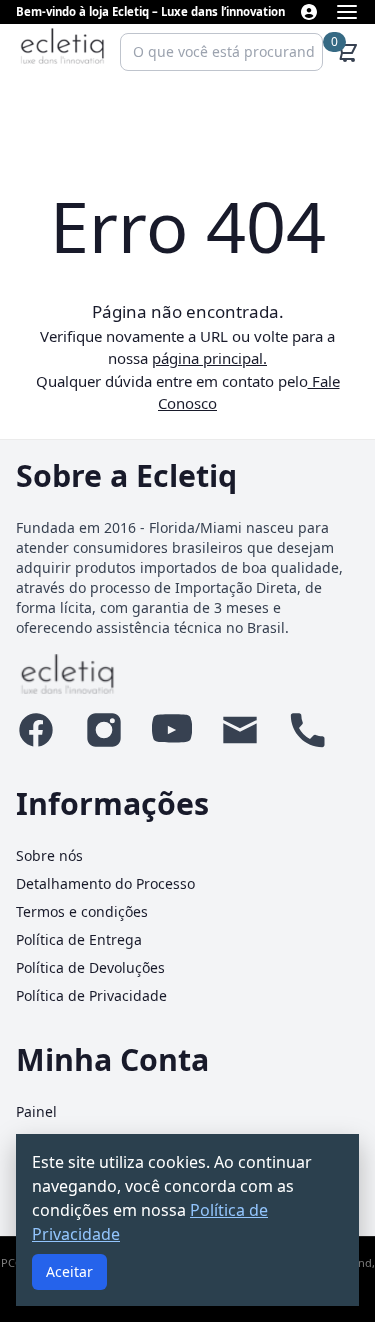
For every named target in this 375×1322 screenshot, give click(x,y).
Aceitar (69, 1271)
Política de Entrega (79, 939)
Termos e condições (82, 911)
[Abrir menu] (347, 12)
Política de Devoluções (90, 967)
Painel (36, 1111)
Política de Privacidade (91, 995)
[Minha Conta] (309, 12)
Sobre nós (49, 855)
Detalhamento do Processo (105, 883)
